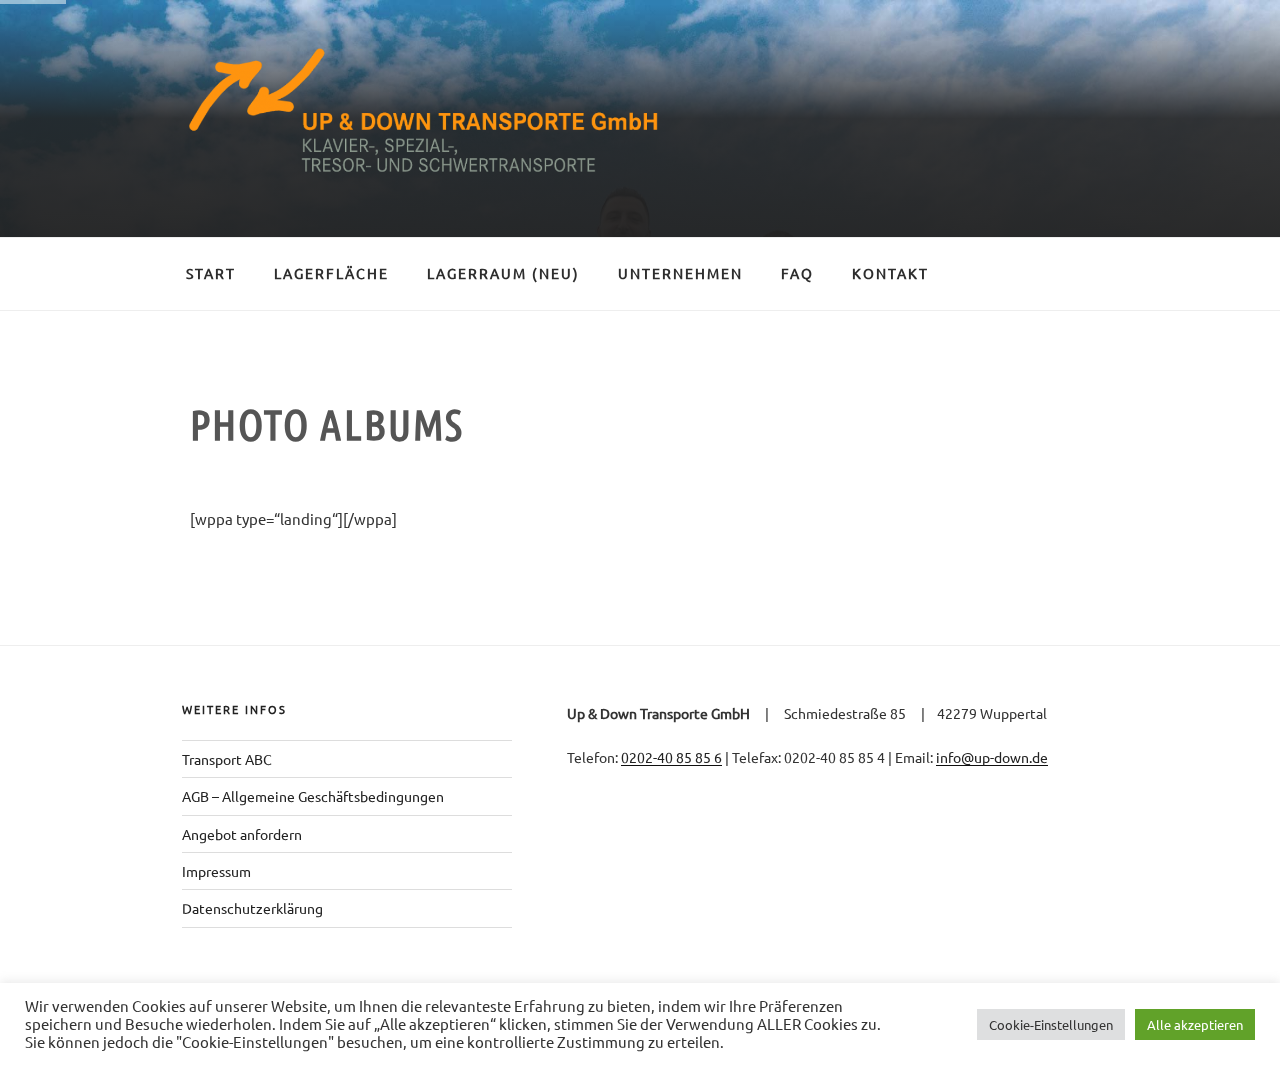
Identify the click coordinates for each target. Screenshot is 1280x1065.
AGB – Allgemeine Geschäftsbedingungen (313, 796)
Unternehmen (680, 273)
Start (211, 273)
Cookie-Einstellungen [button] (1051, 1024)
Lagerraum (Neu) (503, 273)
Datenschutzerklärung (252, 908)
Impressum (216, 871)
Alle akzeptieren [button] (1195, 1024)
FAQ (797, 273)
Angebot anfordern (242, 834)
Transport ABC (227, 759)
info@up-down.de (992, 757)
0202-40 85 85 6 (671, 757)
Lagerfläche (331, 273)
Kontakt (890, 273)
